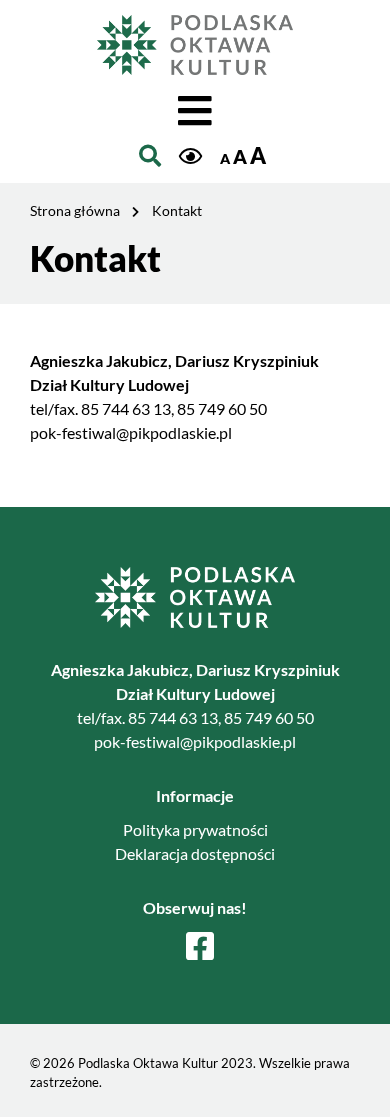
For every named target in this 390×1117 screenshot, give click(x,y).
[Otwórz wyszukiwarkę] (150, 156)
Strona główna (75, 210)
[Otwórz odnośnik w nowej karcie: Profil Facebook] (200, 947)
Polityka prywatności (195, 829)
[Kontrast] (190, 157)
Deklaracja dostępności (195, 853)
